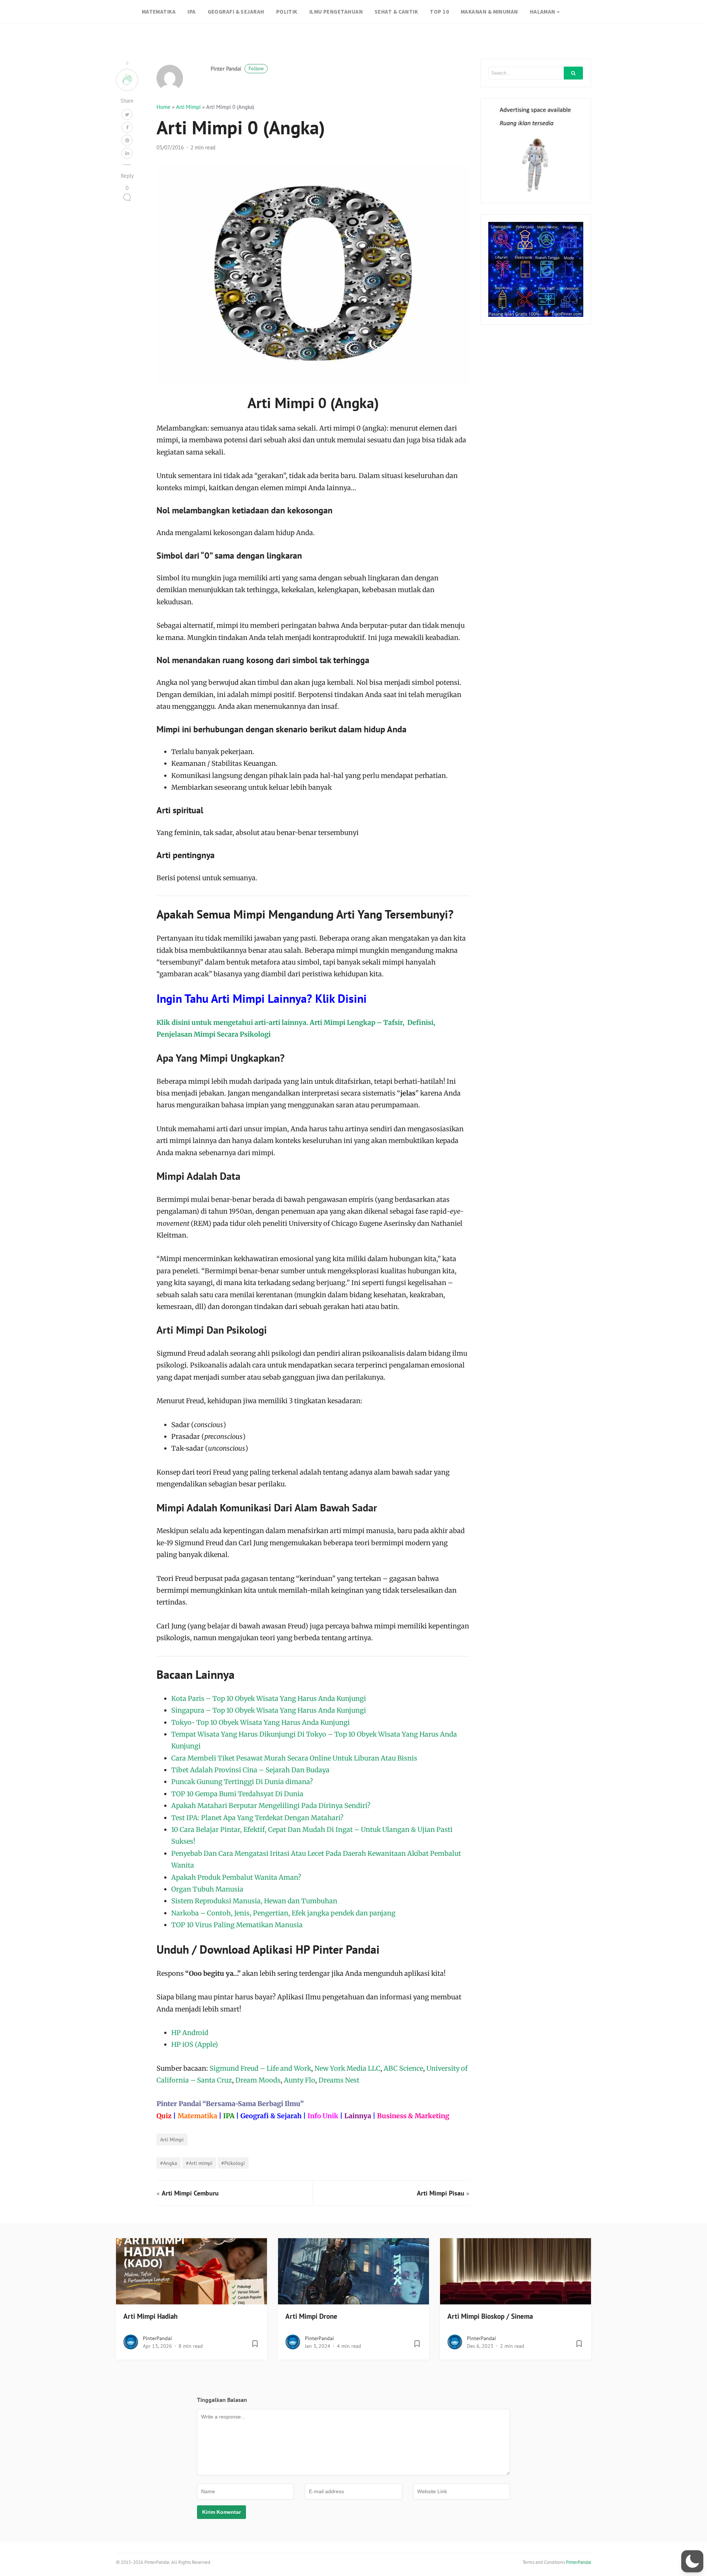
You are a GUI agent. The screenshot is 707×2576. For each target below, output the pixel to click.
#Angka (169, 2163)
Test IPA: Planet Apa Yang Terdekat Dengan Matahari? (257, 1818)
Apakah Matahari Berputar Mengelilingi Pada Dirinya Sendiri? (271, 1806)
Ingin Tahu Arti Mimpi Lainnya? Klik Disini (262, 998)
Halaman (543, 12)
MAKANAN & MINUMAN (489, 12)
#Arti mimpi (199, 2163)
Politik (287, 12)
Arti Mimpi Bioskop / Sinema (490, 2316)
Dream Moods (258, 2080)
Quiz (164, 2116)
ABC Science (403, 2068)
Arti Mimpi (188, 107)
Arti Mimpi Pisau (441, 2193)
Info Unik (323, 2116)
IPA (191, 12)
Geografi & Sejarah (271, 2116)
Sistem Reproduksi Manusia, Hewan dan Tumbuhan (254, 1901)
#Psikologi (233, 2163)
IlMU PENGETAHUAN (336, 12)
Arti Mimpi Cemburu (190, 2193)
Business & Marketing (413, 2116)
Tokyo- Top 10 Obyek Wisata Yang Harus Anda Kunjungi (261, 1722)
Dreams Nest (339, 2080)
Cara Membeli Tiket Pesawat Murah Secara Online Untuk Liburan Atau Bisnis (294, 1758)
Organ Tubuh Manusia (207, 1889)
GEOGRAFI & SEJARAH (236, 12)
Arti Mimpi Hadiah (150, 2316)
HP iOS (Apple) (195, 2044)
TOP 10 (439, 12)
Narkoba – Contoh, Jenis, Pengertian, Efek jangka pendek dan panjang (283, 1913)
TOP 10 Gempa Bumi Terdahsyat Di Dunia (237, 1794)
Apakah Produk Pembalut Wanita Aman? (236, 1877)
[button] (692, 2561)
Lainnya (358, 2116)
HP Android (190, 2033)
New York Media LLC (347, 2068)
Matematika (197, 2116)
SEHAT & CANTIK (396, 12)
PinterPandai (157, 2338)
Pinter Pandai (237, 69)
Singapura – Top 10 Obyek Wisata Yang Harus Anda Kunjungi (269, 1710)
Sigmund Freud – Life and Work (260, 2068)
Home (163, 107)
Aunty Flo (300, 2080)
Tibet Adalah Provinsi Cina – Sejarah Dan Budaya (250, 1770)
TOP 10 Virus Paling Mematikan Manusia (237, 1925)
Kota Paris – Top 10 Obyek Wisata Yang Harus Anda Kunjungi (269, 1699)
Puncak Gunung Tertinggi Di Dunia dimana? (242, 1782)
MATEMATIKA (159, 12)
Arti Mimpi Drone (311, 2316)
